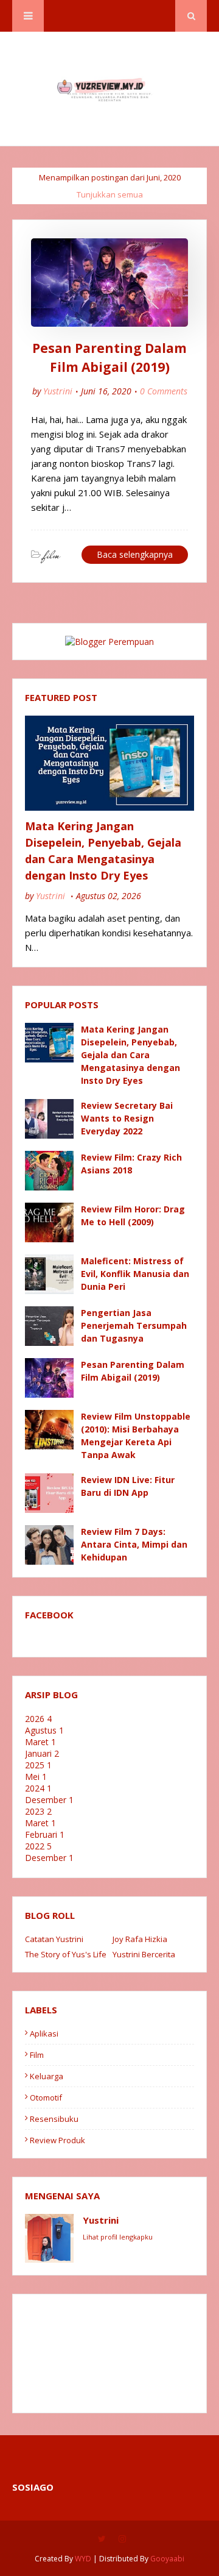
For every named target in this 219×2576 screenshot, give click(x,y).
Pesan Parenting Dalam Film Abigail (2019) (109, 358)
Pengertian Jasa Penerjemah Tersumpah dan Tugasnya (134, 1325)
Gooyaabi (167, 2559)
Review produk (57, 2140)
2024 (38, 1788)
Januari (42, 1753)
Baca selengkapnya (135, 554)
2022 (38, 1846)
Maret (40, 1742)
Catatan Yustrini (54, 1939)
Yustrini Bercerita (144, 1954)
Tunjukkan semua (110, 194)
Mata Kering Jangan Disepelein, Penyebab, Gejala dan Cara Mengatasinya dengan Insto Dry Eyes (103, 851)
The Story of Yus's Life (66, 1954)
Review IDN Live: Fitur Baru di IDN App (128, 1486)
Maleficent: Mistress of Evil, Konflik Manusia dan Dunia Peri (135, 1274)
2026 (38, 1719)
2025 (38, 1765)
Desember (49, 1800)
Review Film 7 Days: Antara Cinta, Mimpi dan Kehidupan (134, 1544)
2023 (38, 1811)
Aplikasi (44, 2033)
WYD (83, 2559)
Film (37, 2055)
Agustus (44, 1730)
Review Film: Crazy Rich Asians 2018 (131, 1164)
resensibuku (54, 2119)
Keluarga (47, 2076)
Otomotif (46, 2097)
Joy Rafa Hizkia (140, 1939)
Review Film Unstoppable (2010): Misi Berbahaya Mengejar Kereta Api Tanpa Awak (136, 1436)
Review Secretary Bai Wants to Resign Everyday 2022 (127, 1118)
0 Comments (164, 391)
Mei (36, 1777)
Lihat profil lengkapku (118, 2237)
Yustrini (58, 391)
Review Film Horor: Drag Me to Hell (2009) (133, 1215)
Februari (45, 1834)
